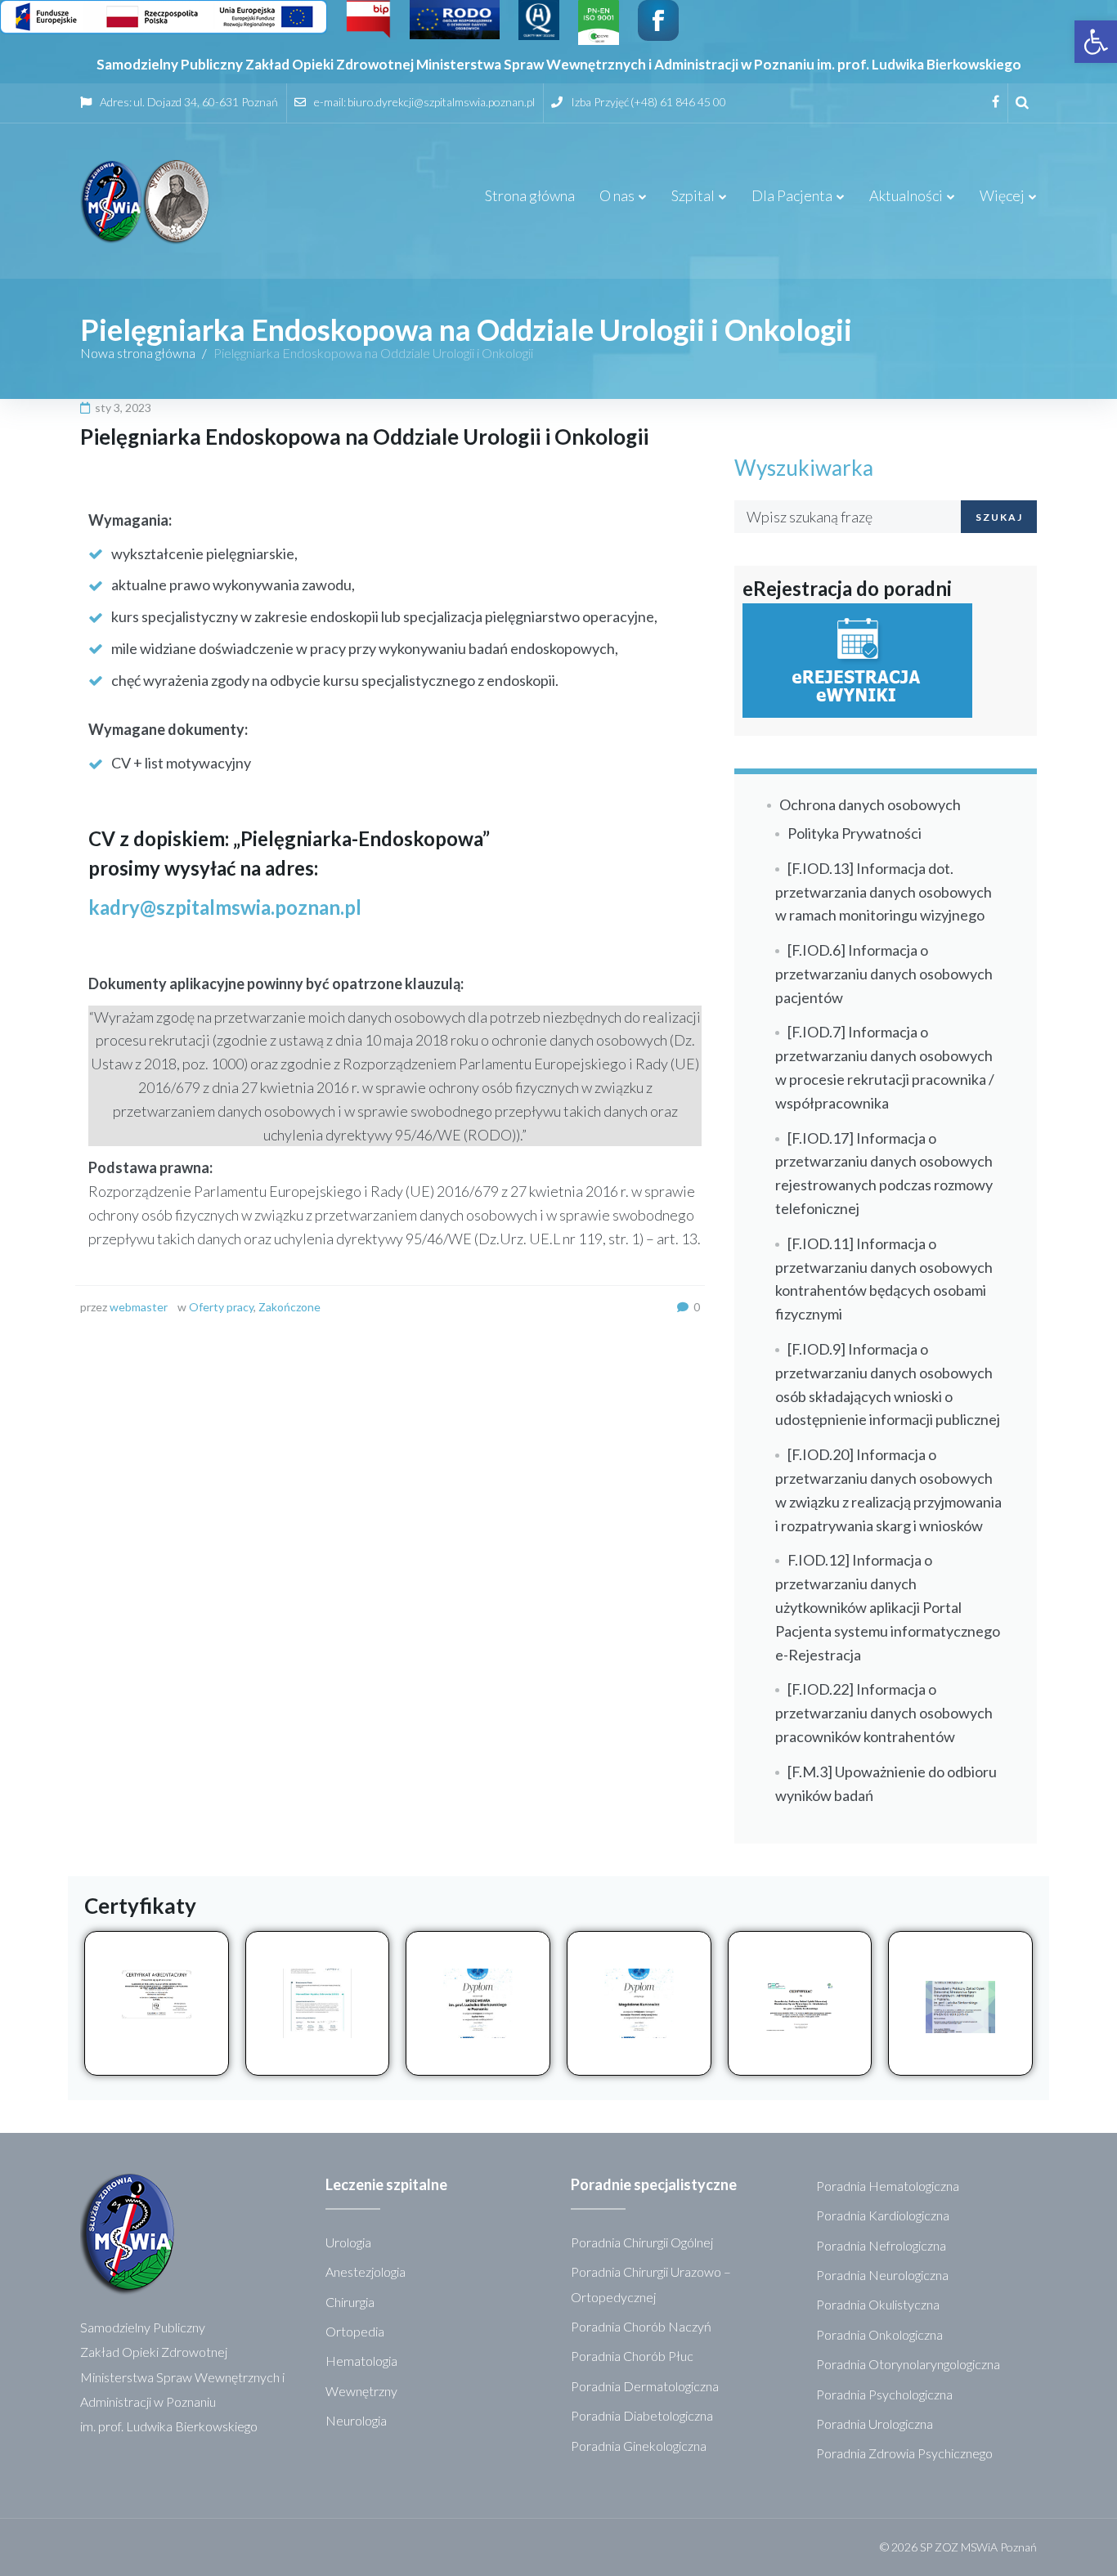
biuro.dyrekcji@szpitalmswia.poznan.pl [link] (441, 102)
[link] (1096, 42)
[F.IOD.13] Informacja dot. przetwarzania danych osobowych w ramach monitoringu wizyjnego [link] (884, 892)
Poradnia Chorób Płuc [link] (632, 2356)
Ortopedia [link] (355, 2331)
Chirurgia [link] (350, 2302)
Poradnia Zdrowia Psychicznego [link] (904, 2453)
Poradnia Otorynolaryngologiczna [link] (908, 2364)
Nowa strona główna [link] (138, 353)
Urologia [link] (348, 2242)
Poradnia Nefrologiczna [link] (881, 2245)
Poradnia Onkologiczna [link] (879, 2334)
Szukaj (999, 517)
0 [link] (697, 1307)
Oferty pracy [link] (221, 1307)
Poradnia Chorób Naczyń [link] (641, 2326)
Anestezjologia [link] (366, 2271)
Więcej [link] (1002, 195)
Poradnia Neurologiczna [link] (882, 2275)
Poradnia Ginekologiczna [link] (639, 2446)
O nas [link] (617, 195)
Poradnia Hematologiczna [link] (888, 2186)
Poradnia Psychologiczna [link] (884, 2394)
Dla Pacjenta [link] (792, 195)
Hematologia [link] (361, 2361)
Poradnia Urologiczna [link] (875, 2424)
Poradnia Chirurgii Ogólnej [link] (642, 2242)
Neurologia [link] (356, 2420)
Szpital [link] (693, 195)
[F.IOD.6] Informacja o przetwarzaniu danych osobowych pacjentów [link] (884, 974)
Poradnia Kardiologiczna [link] (883, 2215)
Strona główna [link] (530, 195)
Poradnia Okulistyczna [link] (878, 2304)
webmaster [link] (139, 1307)
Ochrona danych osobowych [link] (870, 804)
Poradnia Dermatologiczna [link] (645, 2386)
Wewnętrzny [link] (361, 2391)
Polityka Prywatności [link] (855, 833)
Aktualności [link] (906, 195)
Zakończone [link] (289, 1307)
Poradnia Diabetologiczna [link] (642, 2415)
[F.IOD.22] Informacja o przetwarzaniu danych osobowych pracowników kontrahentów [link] (884, 1713)
